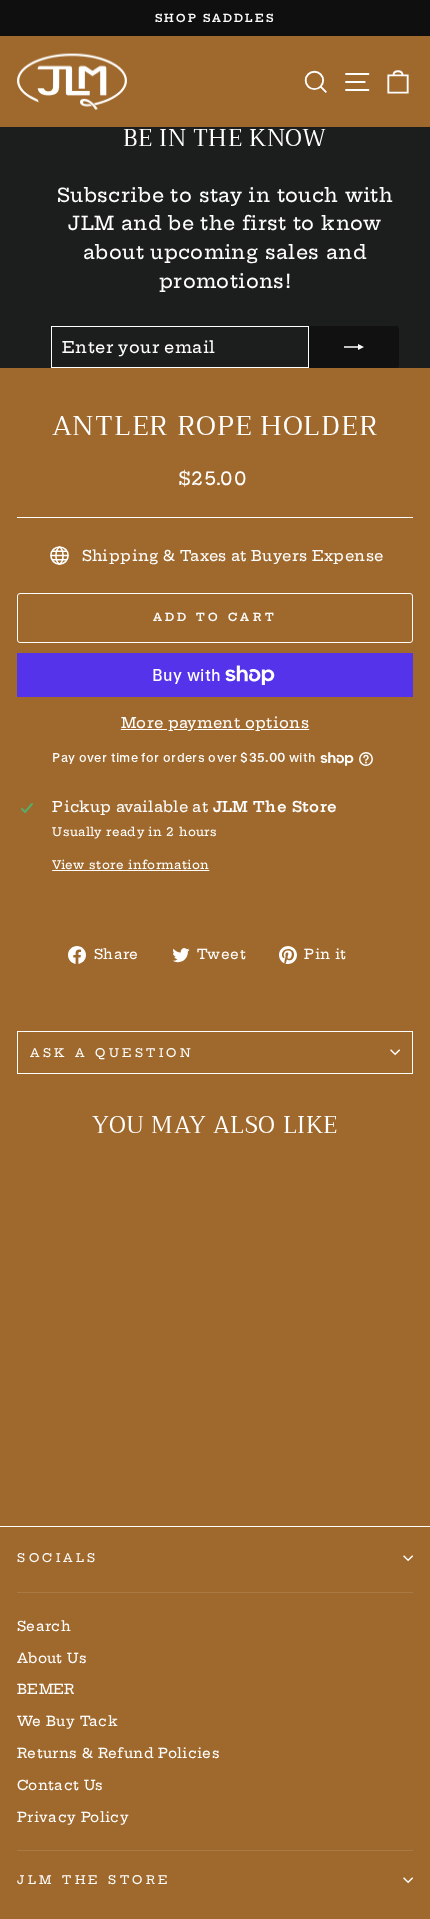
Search (44, 1626)
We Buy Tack (67, 1721)
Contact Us (60, 1785)
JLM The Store (94, 1879)
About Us (52, 1658)
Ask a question (112, 1052)
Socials (58, 1557)
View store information (130, 864)
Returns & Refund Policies (118, 1753)
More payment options (215, 722)
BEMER (46, 1689)
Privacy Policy (73, 1817)
